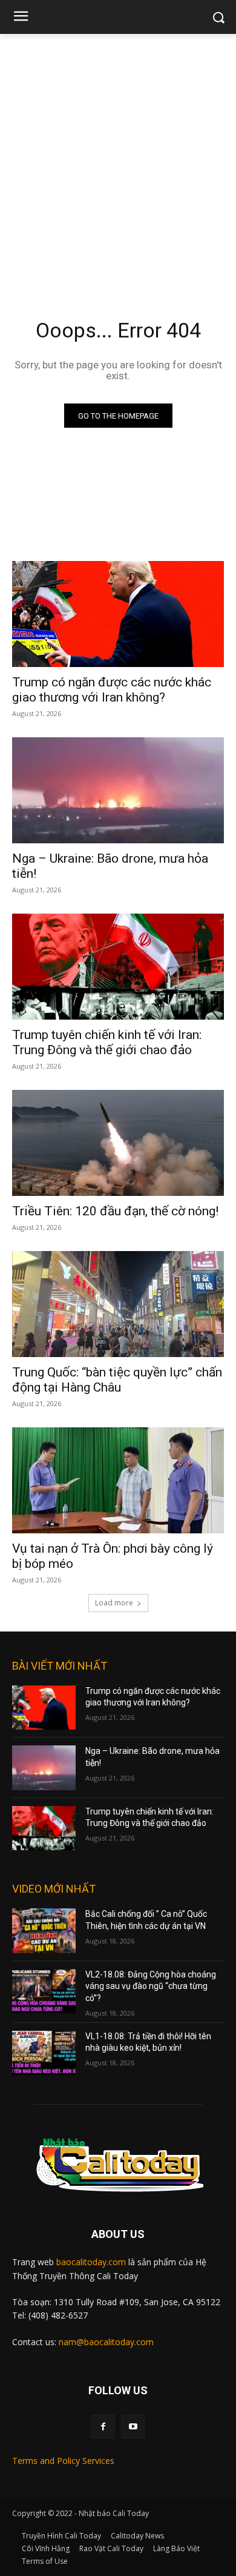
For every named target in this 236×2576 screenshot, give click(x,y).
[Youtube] (133, 2427)
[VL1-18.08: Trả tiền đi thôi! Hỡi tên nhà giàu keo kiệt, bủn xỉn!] (44, 2053)
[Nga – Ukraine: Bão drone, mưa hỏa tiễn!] (118, 790)
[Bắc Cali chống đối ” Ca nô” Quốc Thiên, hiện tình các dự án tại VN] (44, 1931)
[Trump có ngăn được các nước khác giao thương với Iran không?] (118, 614)
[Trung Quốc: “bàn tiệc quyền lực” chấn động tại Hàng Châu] (118, 1304)
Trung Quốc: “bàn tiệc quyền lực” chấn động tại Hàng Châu (117, 1380)
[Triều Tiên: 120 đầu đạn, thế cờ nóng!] (118, 1143)
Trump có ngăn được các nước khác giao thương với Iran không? (112, 690)
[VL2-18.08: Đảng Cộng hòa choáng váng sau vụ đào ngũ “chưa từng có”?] (44, 1991)
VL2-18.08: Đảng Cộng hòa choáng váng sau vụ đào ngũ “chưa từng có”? (151, 1986)
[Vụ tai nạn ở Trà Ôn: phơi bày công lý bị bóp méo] (118, 1480)
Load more (114, 1603)
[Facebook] (103, 2427)
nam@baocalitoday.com (106, 2342)
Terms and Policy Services (63, 2461)
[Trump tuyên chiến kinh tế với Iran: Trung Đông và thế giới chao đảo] (118, 967)
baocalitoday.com (91, 2262)
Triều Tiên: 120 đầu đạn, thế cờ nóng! (115, 1211)
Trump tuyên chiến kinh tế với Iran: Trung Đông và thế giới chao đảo (107, 1042)
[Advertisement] (118, 158)
